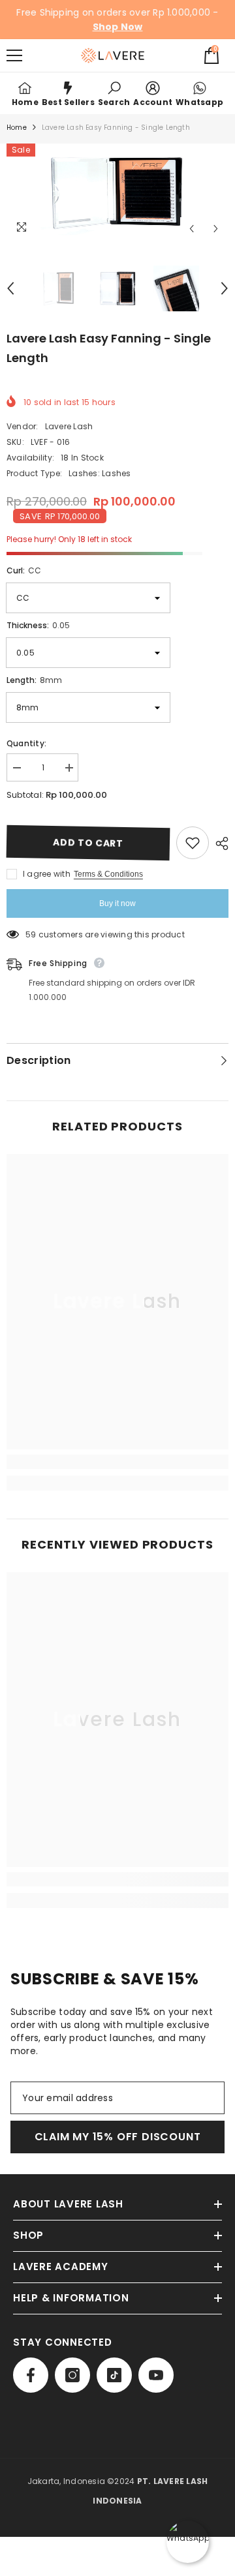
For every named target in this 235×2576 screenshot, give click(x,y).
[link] (114, 93)
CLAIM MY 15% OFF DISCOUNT (118, 2137)
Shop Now (118, 27)
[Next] (216, 229)
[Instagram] (72, 2375)
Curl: (24, 570)
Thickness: (38, 625)
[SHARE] (219, 843)
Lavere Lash (69, 426)
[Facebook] (31, 2375)
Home (17, 128)
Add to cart (88, 843)
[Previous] (192, 229)
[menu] (14, 55)
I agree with (47, 874)
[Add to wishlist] (193, 843)
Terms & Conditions (108, 874)
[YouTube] (156, 2375)
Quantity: (26, 743)
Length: (34, 680)
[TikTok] (114, 2375)
